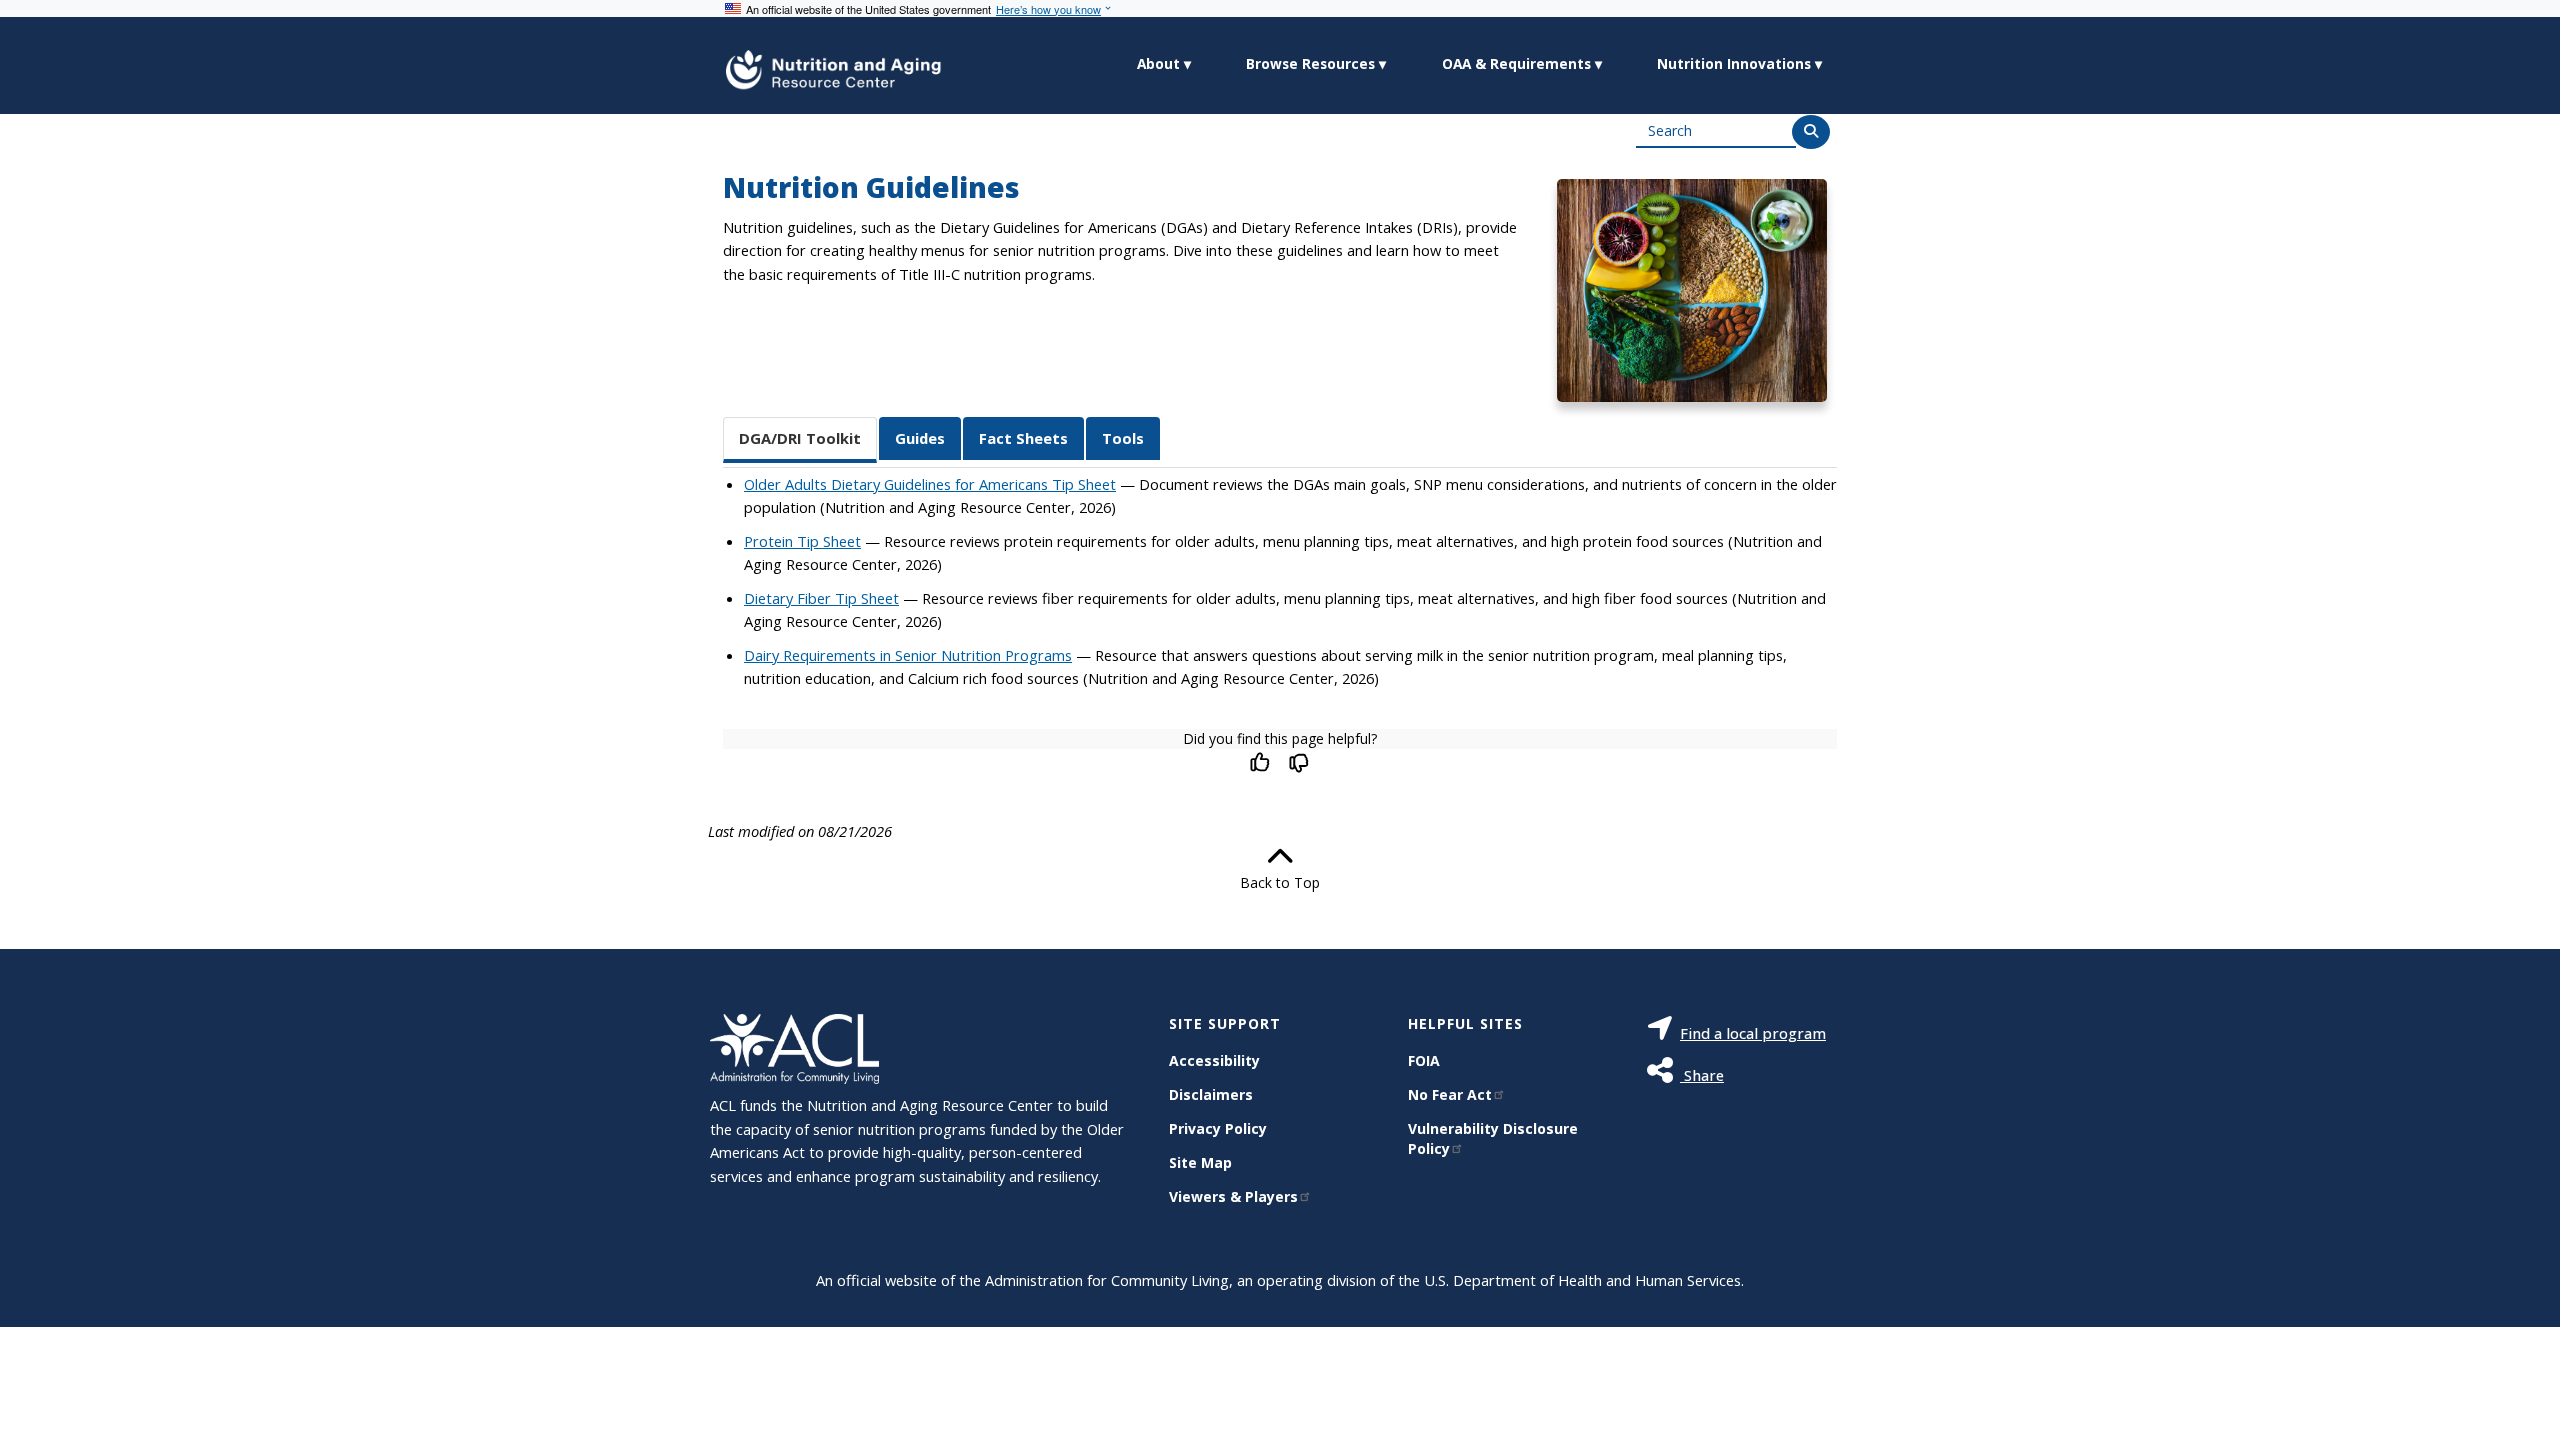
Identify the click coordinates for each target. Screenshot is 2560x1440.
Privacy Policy (1218, 1128)
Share (1702, 1075)
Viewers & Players (1233, 1196)
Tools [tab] (1123, 438)
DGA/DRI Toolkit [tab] (800, 438)
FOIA (1424, 1060)
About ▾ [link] (1164, 63)
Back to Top (1280, 882)
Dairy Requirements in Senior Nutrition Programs (908, 655)
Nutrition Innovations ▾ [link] (1739, 63)
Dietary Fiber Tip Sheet (821, 598)
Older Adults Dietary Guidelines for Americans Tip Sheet (930, 484)
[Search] (1811, 132)
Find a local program (1753, 1033)
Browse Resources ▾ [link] (1316, 63)
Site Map (1200, 1162)
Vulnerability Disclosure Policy (1493, 1138)
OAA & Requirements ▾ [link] (1522, 63)
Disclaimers (1211, 1094)
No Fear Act (1450, 1094)
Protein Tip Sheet (802, 541)
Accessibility (1214, 1060)
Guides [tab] (920, 438)
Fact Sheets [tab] (1023, 438)
